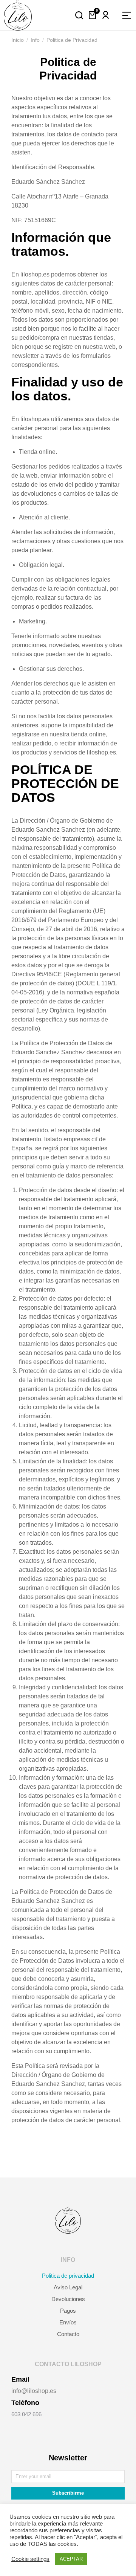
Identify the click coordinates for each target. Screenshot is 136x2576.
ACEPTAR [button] (71, 2559)
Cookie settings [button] (30, 2559)
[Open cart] (92, 15)
